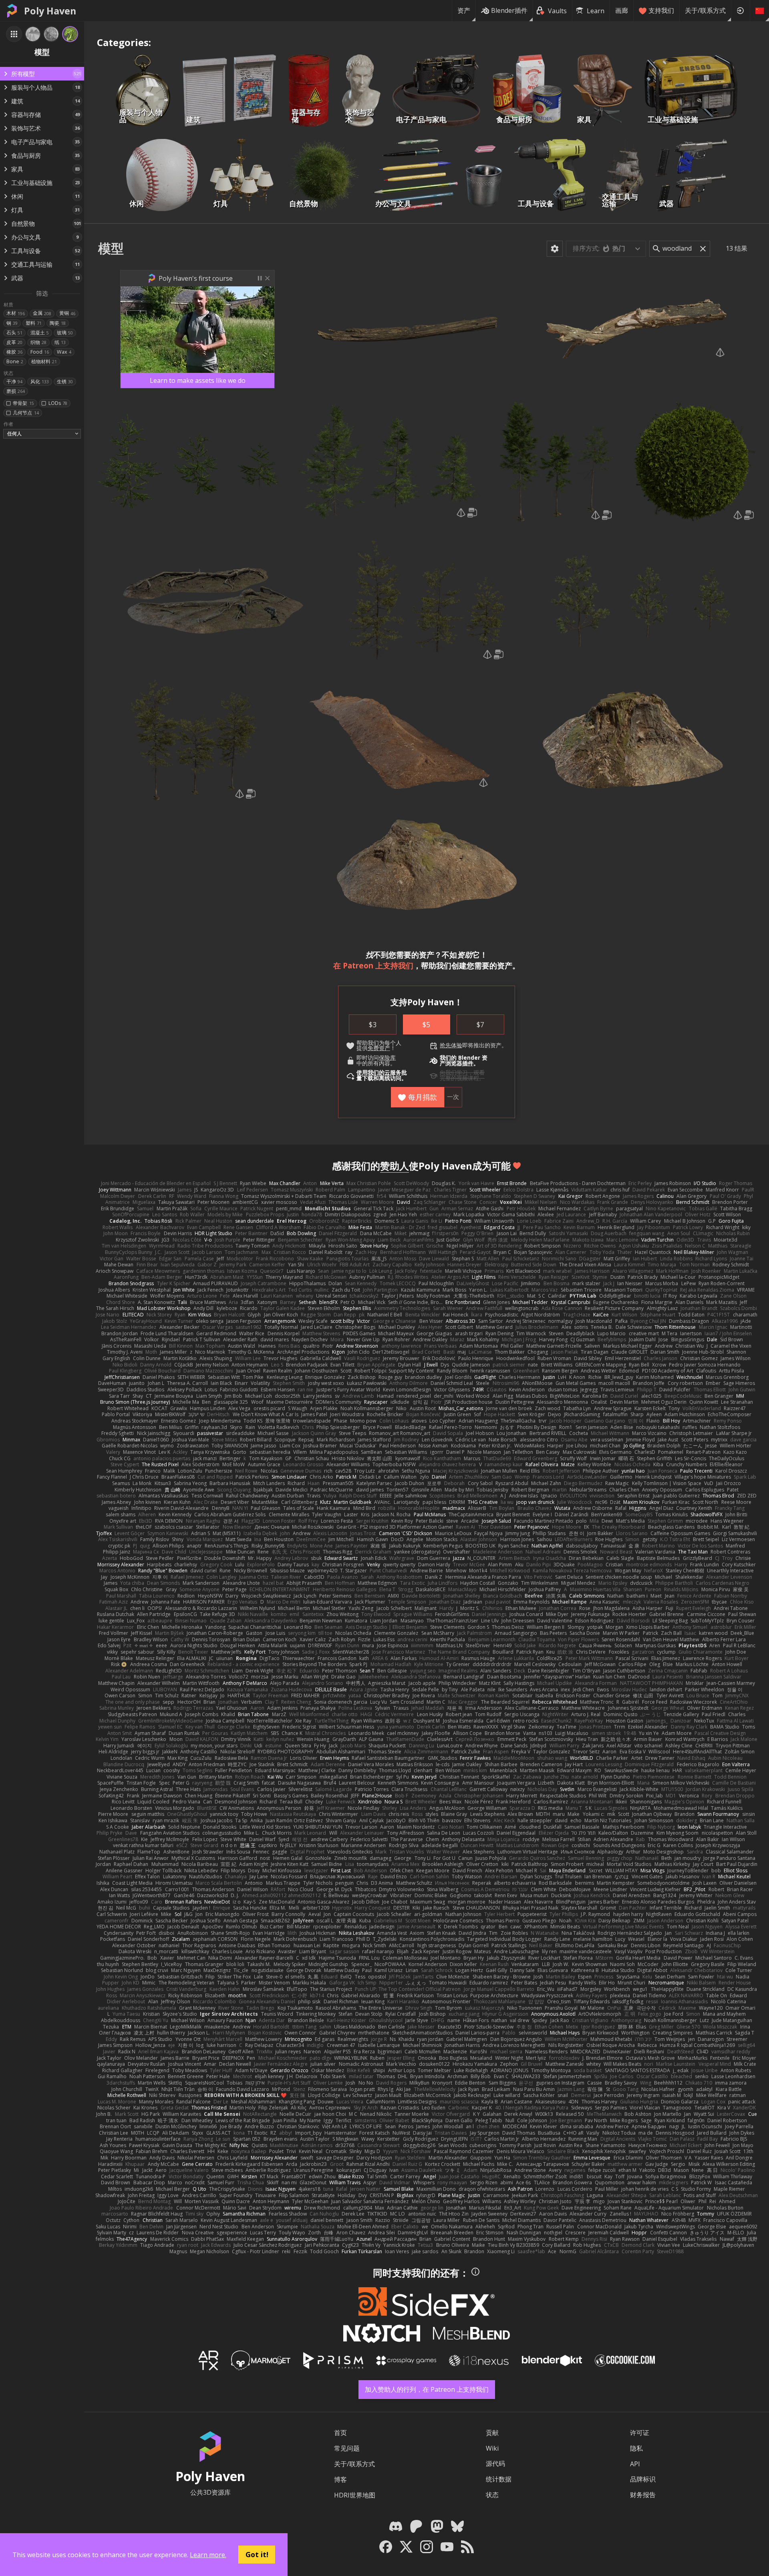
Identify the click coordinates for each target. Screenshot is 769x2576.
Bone (15, 361)
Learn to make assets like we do (198, 380)
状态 (492, 2495)
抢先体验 (451, 1045)
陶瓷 (58, 323)
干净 (14, 381)
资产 (464, 10)
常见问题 (347, 2448)
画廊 (622, 10)
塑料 (34, 323)
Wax (64, 352)
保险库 (387, 1058)
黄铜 (67, 313)
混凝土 (40, 333)
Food (40, 352)
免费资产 (379, 1048)
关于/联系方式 (705, 10)
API (635, 2464)
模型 (111, 248)
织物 (38, 342)
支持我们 (661, 10)
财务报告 (643, 2495)
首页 (340, 2433)
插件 (468, 1063)
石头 (14, 333)
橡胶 (14, 352)
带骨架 (23, 403)
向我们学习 (454, 1073)
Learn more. (208, 2555)
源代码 (495, 2463)
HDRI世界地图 (355, 2495)
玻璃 (65, 333)
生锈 (65, 381)
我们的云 (379, 1073)
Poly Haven (50, 11)
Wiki (492, 2448)
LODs (58, 403)
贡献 (492, 2433)
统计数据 (499, 2479)
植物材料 (44, 361)
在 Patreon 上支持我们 (373, 965)
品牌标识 (643, 2479)
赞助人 (395, 1166)
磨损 (16, 391)
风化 (40, 381)
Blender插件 (509, 10)
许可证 (640, 2433)
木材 (16, 313)
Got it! (257, 2554)
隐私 (636, 2448)
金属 (42, 313)
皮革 (14, 342)
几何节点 (26, 413)
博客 (340, 2479)
